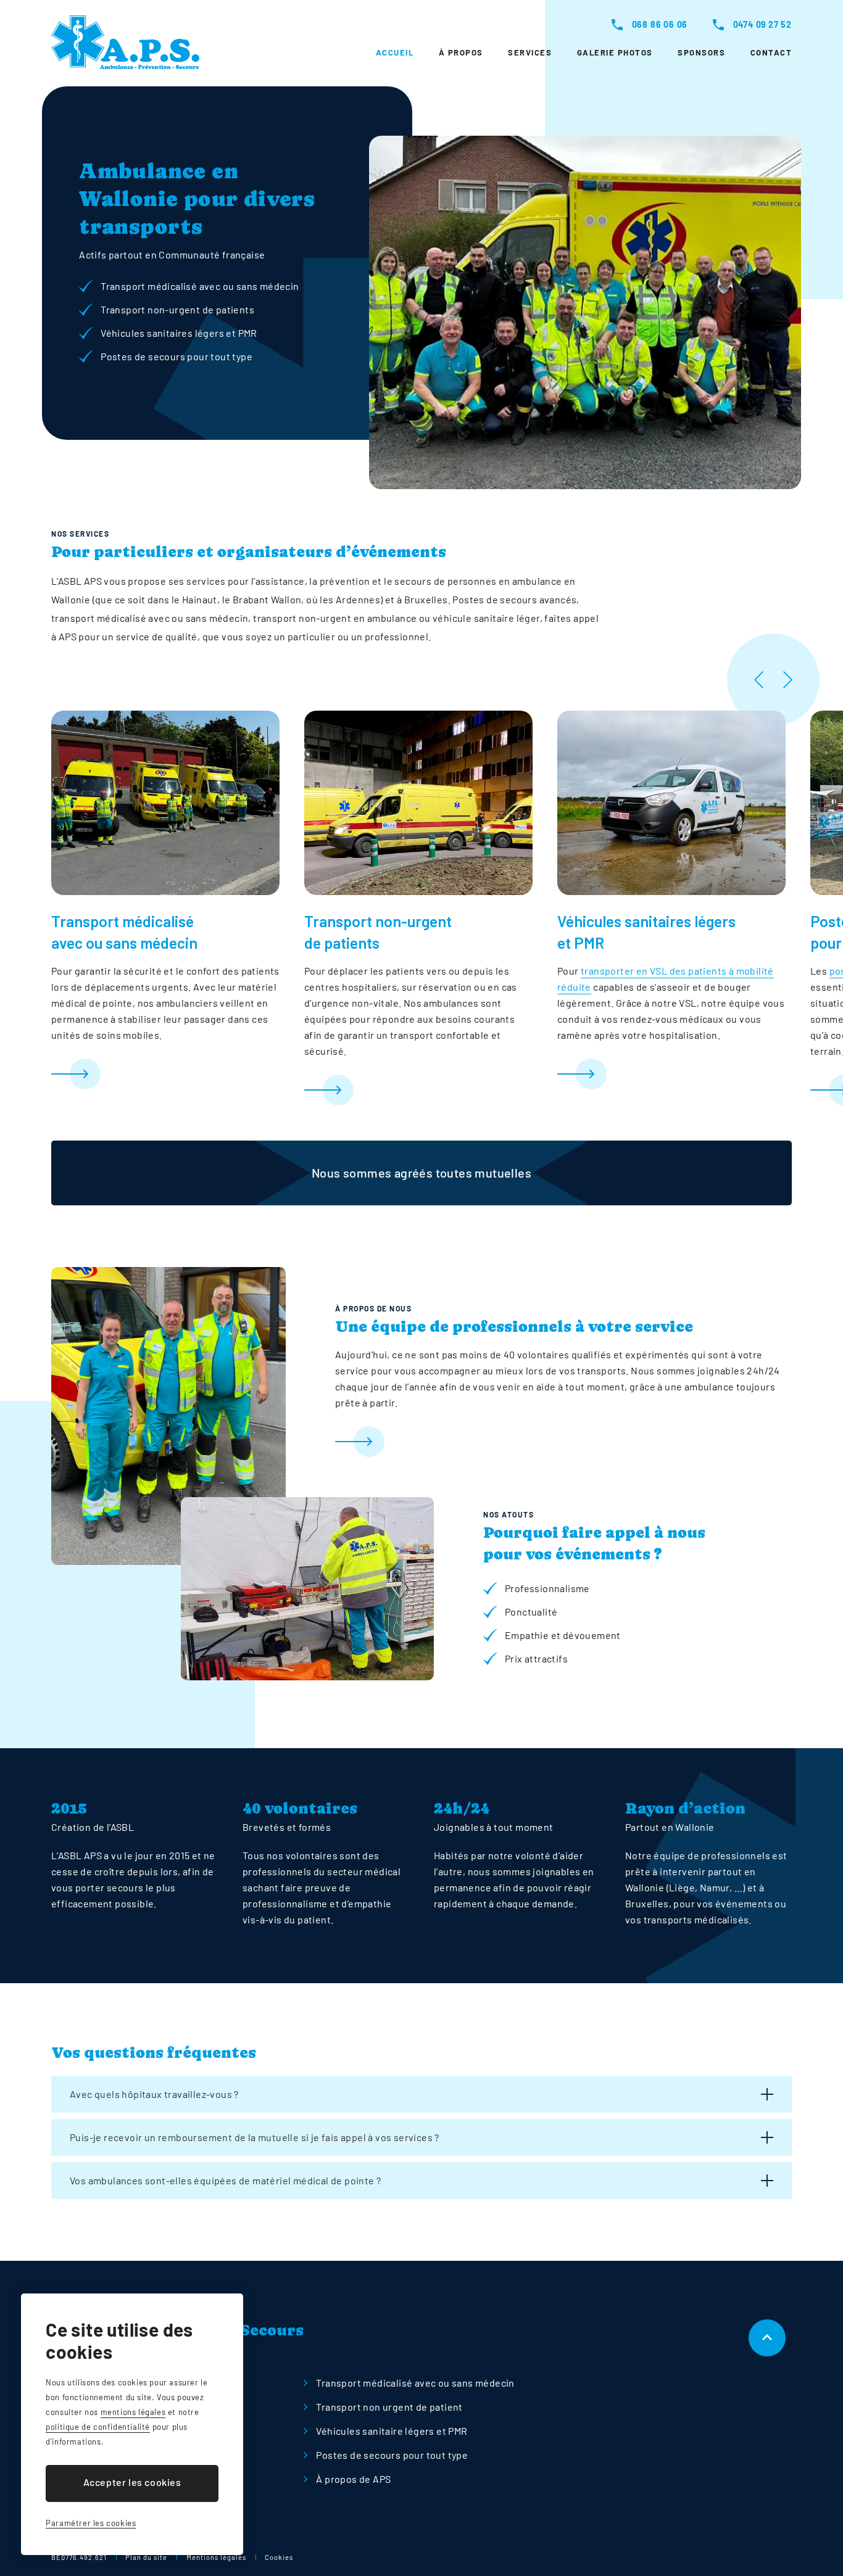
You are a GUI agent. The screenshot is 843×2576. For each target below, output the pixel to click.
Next (787, 680)
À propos (461, 52)
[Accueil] (125, 42)
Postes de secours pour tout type (392, 2455)
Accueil (395, 52)
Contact (771, 52)
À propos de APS (353, 2479)
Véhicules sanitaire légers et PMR (392, 2431)
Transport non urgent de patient (389, 2407)
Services (530, 52)
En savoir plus (563, 1442)
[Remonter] (767, 2338)
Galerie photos (615, 52)
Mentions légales (216, 2557)
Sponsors (701, 52)
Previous (759, 680)
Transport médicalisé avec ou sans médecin (415, 2383)
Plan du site (146, 2557)
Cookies (279, 2557)
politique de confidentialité (98, 2427)
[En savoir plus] (165, 1074)
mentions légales (133, 2412)
